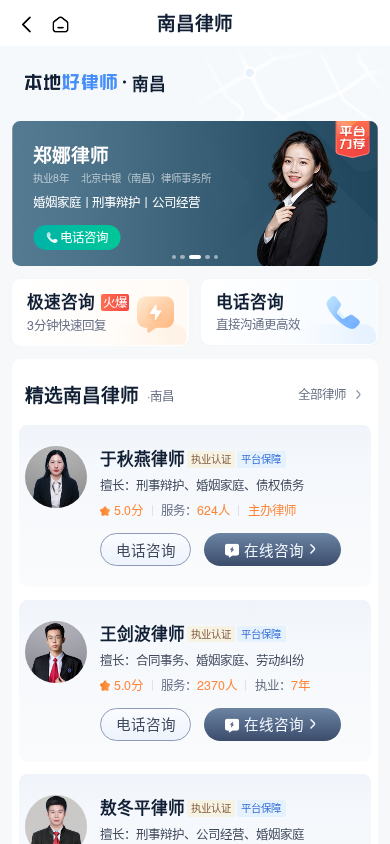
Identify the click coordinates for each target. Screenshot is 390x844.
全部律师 (322, 395)
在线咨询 (274, 549)
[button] (174, 257)
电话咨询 (84, 237)
